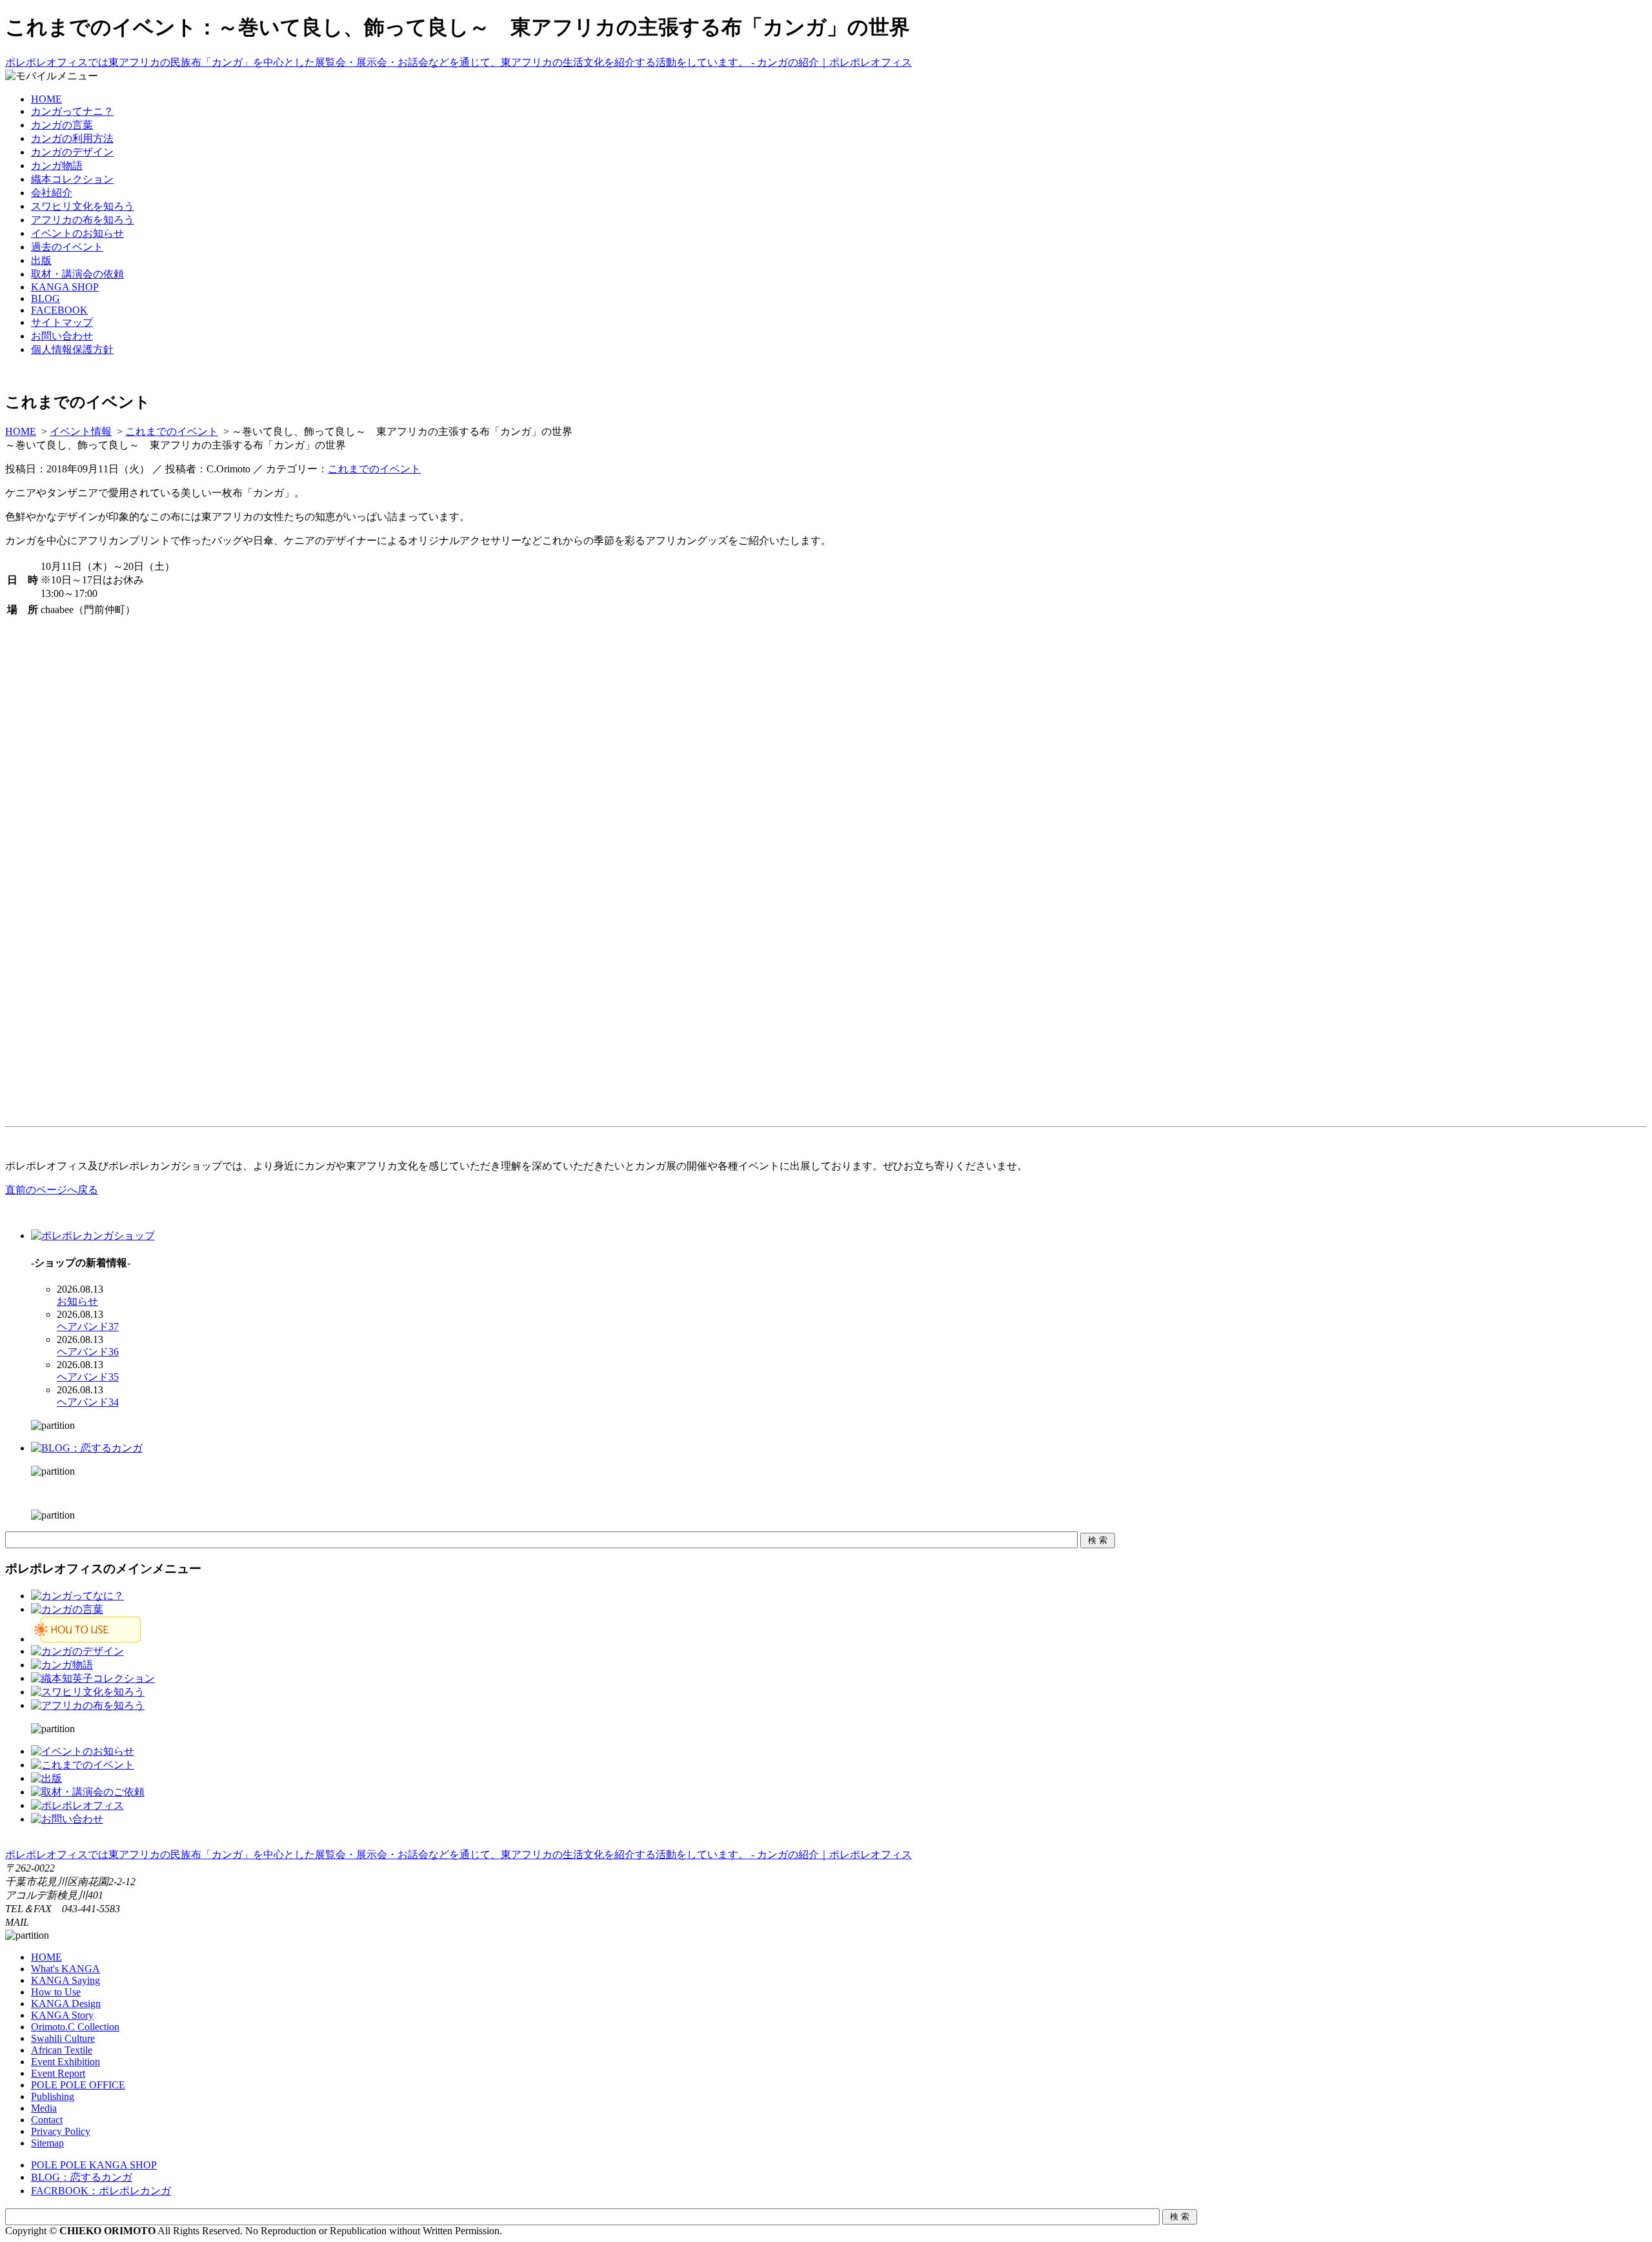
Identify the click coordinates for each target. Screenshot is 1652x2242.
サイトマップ (62, 322)
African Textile (62, 2050)
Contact (47, 2120)
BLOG (45, 298)
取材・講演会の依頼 (77, 274)
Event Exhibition (65, 2062)
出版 (41, 260)
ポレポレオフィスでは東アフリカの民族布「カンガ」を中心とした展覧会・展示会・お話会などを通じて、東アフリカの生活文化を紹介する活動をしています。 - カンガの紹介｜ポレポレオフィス (458, 62)
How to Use (56, 1992)
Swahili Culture (63, 2038)
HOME (46, 99)
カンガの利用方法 (72, 138)
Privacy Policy (61, 2131)
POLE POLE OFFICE (78, 2085)
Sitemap (47, 2143)
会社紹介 (52, 193)
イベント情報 (81, 431)
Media (44, 2108)
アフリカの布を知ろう (83, 220)
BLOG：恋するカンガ (82, 2177)
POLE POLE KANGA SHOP (94, 2165)
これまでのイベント (172, 431)
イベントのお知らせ (77, 233)
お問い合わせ (62, 336)
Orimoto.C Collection (75, 2027)
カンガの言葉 (62, 125)
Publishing (53, 2096)
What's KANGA (65, 1969)
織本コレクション (72, 179)
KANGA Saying (65, 1980)
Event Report (58, 2073)
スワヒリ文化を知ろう (83, 206)
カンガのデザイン (72, 152)
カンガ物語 (57, 166)
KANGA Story (62, 2015)
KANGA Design (66, 2004)
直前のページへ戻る (52, 1190)
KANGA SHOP (65, 287)
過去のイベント (67, 247)
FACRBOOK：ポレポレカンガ (101, 2191)
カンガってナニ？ (72, 111)
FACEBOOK (59, 310)
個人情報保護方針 (72, 349)
